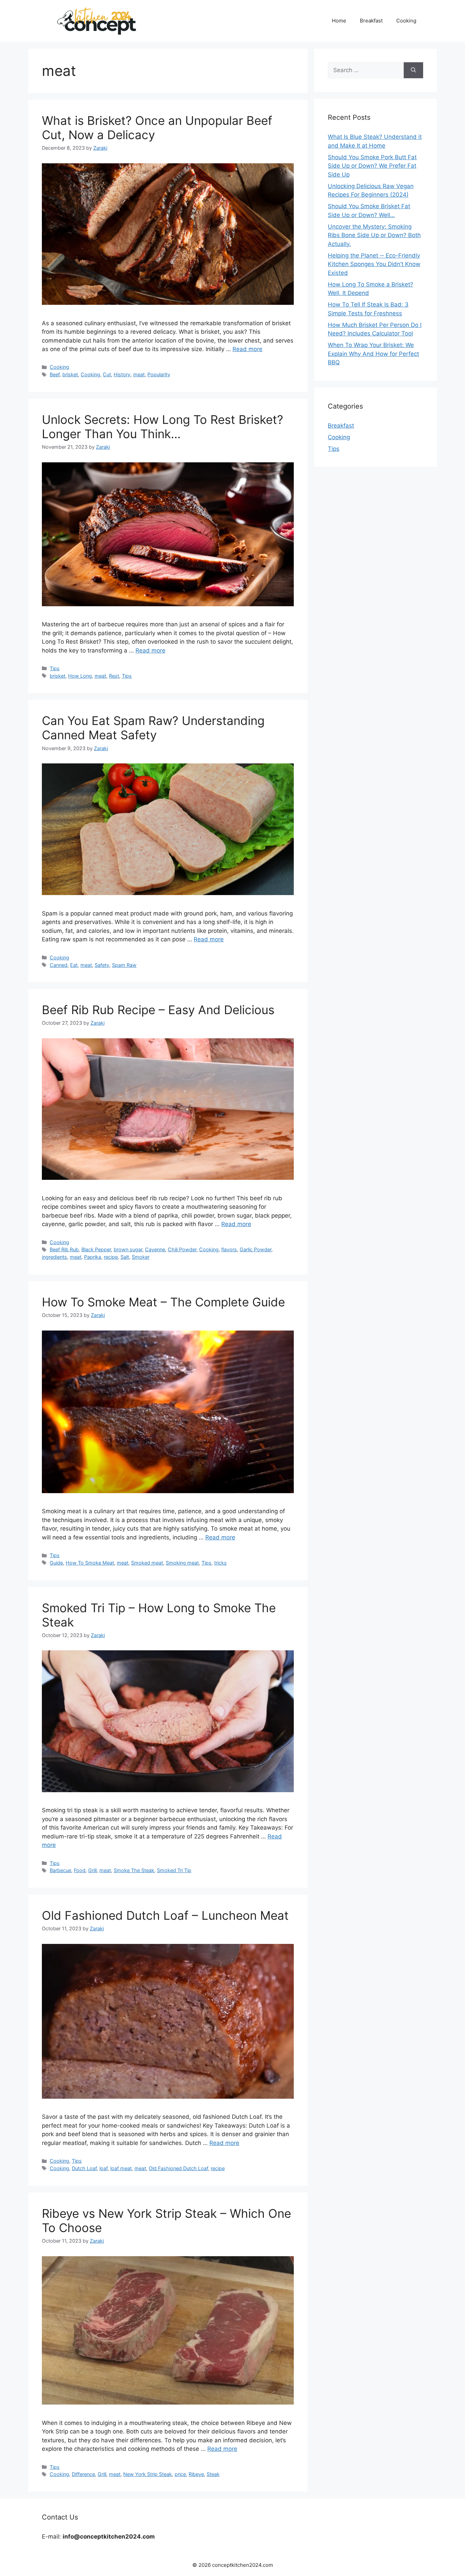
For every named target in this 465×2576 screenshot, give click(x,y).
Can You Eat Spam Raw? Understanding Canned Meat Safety (153, 728)
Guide (56, 1563)
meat (139, 374)
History (122, 374)
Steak (213, 2474)
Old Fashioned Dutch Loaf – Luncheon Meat (165, 1915)
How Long (80, 676)
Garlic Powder (255, 1249)
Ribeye (196, 2474)
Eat (74, 965)
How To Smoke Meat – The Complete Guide (163, 1302)
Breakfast (371, 21)
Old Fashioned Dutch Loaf (178, 2168)
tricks (220, 1563)
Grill (92, 1870)
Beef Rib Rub (64, 1249)
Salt (125, 1257)
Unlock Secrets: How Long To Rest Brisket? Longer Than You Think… (163, 427)
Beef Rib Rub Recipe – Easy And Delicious (158, 1010)
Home (339, 21)
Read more (247, 349)
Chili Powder (182, 1249)
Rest (114, 676)
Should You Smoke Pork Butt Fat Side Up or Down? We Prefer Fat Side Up (372, 166)
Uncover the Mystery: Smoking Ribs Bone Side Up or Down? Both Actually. (374, 235)
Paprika (93, 1257)
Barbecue (60, 1870)
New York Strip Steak (148, 2474)
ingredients (54, 1257)
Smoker (141, 1257)
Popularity (159, 374)
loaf (103, 2168)
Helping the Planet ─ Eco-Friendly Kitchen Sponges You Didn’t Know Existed (374, 264)
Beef (55, 374)
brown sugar (128, 1249)
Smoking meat (182, 1563)
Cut (107, 374)
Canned (59, 965)
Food (80, 1870)
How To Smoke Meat (90, 1563)
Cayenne (155, 1249)
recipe (111, 1257)
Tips (55, 668)
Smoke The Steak (134, 1870)
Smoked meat (147, 1563)
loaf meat (121, 2168)
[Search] (413, 70)
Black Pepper (96, 1249)
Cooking (406, 21)
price (180, 2474)
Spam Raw (124, 965)
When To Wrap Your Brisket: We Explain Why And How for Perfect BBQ (373, 354)
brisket (70, 374)
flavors (229, 1249)
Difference (83, 2474)
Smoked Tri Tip (174, 1870)
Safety (102, 965)
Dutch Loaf (84, 2168)
